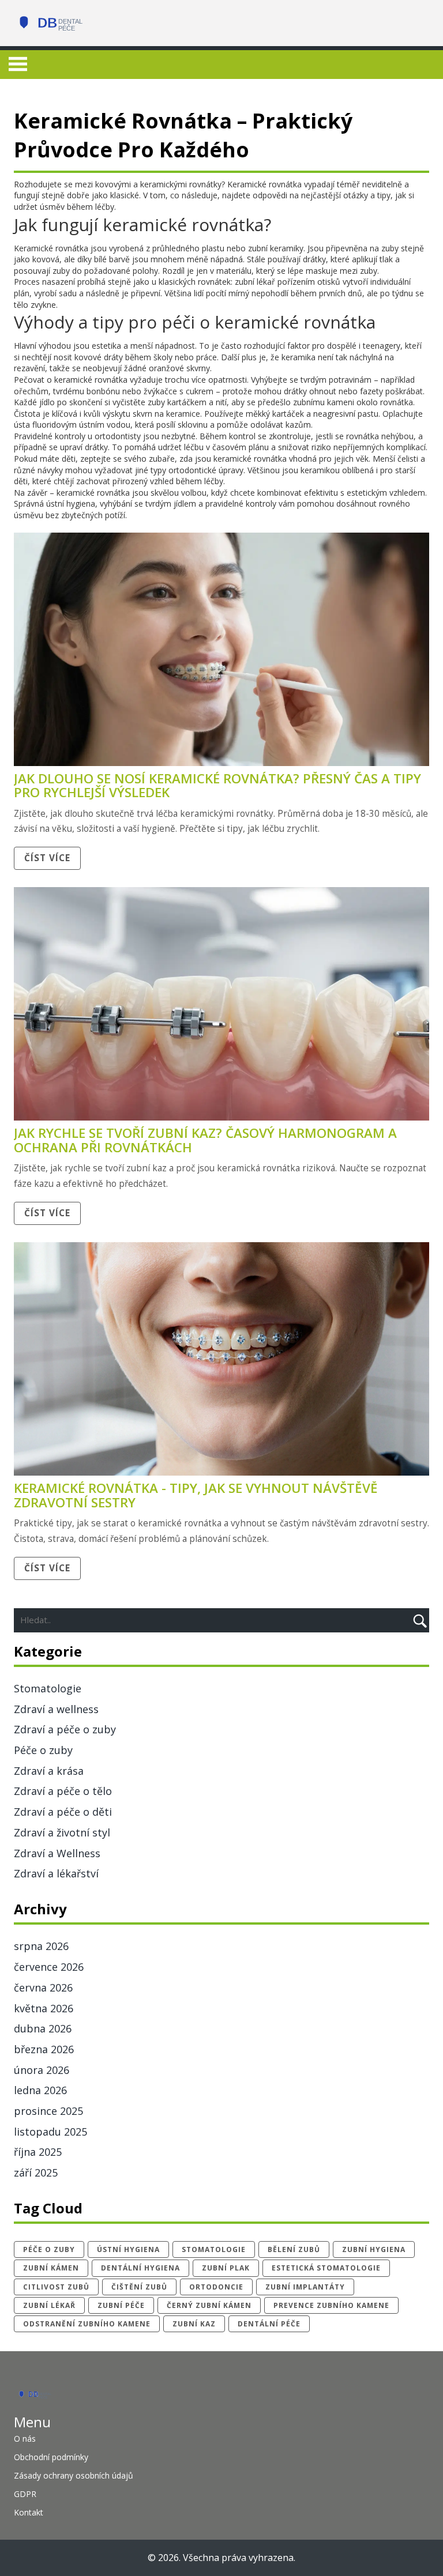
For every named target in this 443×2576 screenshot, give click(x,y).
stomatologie (214, 2249)
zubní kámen (51, 2268)
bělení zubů (294, 2249)
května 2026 (44, 2008)
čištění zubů (139, 2287)
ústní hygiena (128, 2249)
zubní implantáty (305, 2287)
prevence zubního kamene (331, 2305)
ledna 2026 (40, 2090)
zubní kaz (194, 2324)
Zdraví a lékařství (56, 1873)
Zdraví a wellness (56, 1709)
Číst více (47, 858)
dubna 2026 (43, 2028)
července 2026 (49, 1967)
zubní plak (226, 2268)
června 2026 (43, 1987)
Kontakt (29, 2512)
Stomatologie (48, 1688)
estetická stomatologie (326, 2268)
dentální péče (269, 2324)
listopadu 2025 (50, 2132)
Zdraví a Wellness (57, 1853)
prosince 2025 (48, 2111)
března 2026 (44, 2049)
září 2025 (36, 2173)
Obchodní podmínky (51, 2457)
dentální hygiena (140, 2268)
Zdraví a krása (49, 1771)
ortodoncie (216, 2287)
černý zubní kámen (209, 2305)
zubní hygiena (374, 2249)
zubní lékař (49, 2305)
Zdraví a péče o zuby (65, 1729)
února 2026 (42, 2070)
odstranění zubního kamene (87, 2324)
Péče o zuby (43, 1750)
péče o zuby (49, 2249)
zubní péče (121, 2305)
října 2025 (38, 2152)
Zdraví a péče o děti (63, 1812)
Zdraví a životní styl (62, 1832)
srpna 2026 (41, 1946)
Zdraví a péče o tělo (63, 1791)
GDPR (25, 2494)
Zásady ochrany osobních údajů (74, 2475)
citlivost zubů (56, 2287)
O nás (25, 2439)
